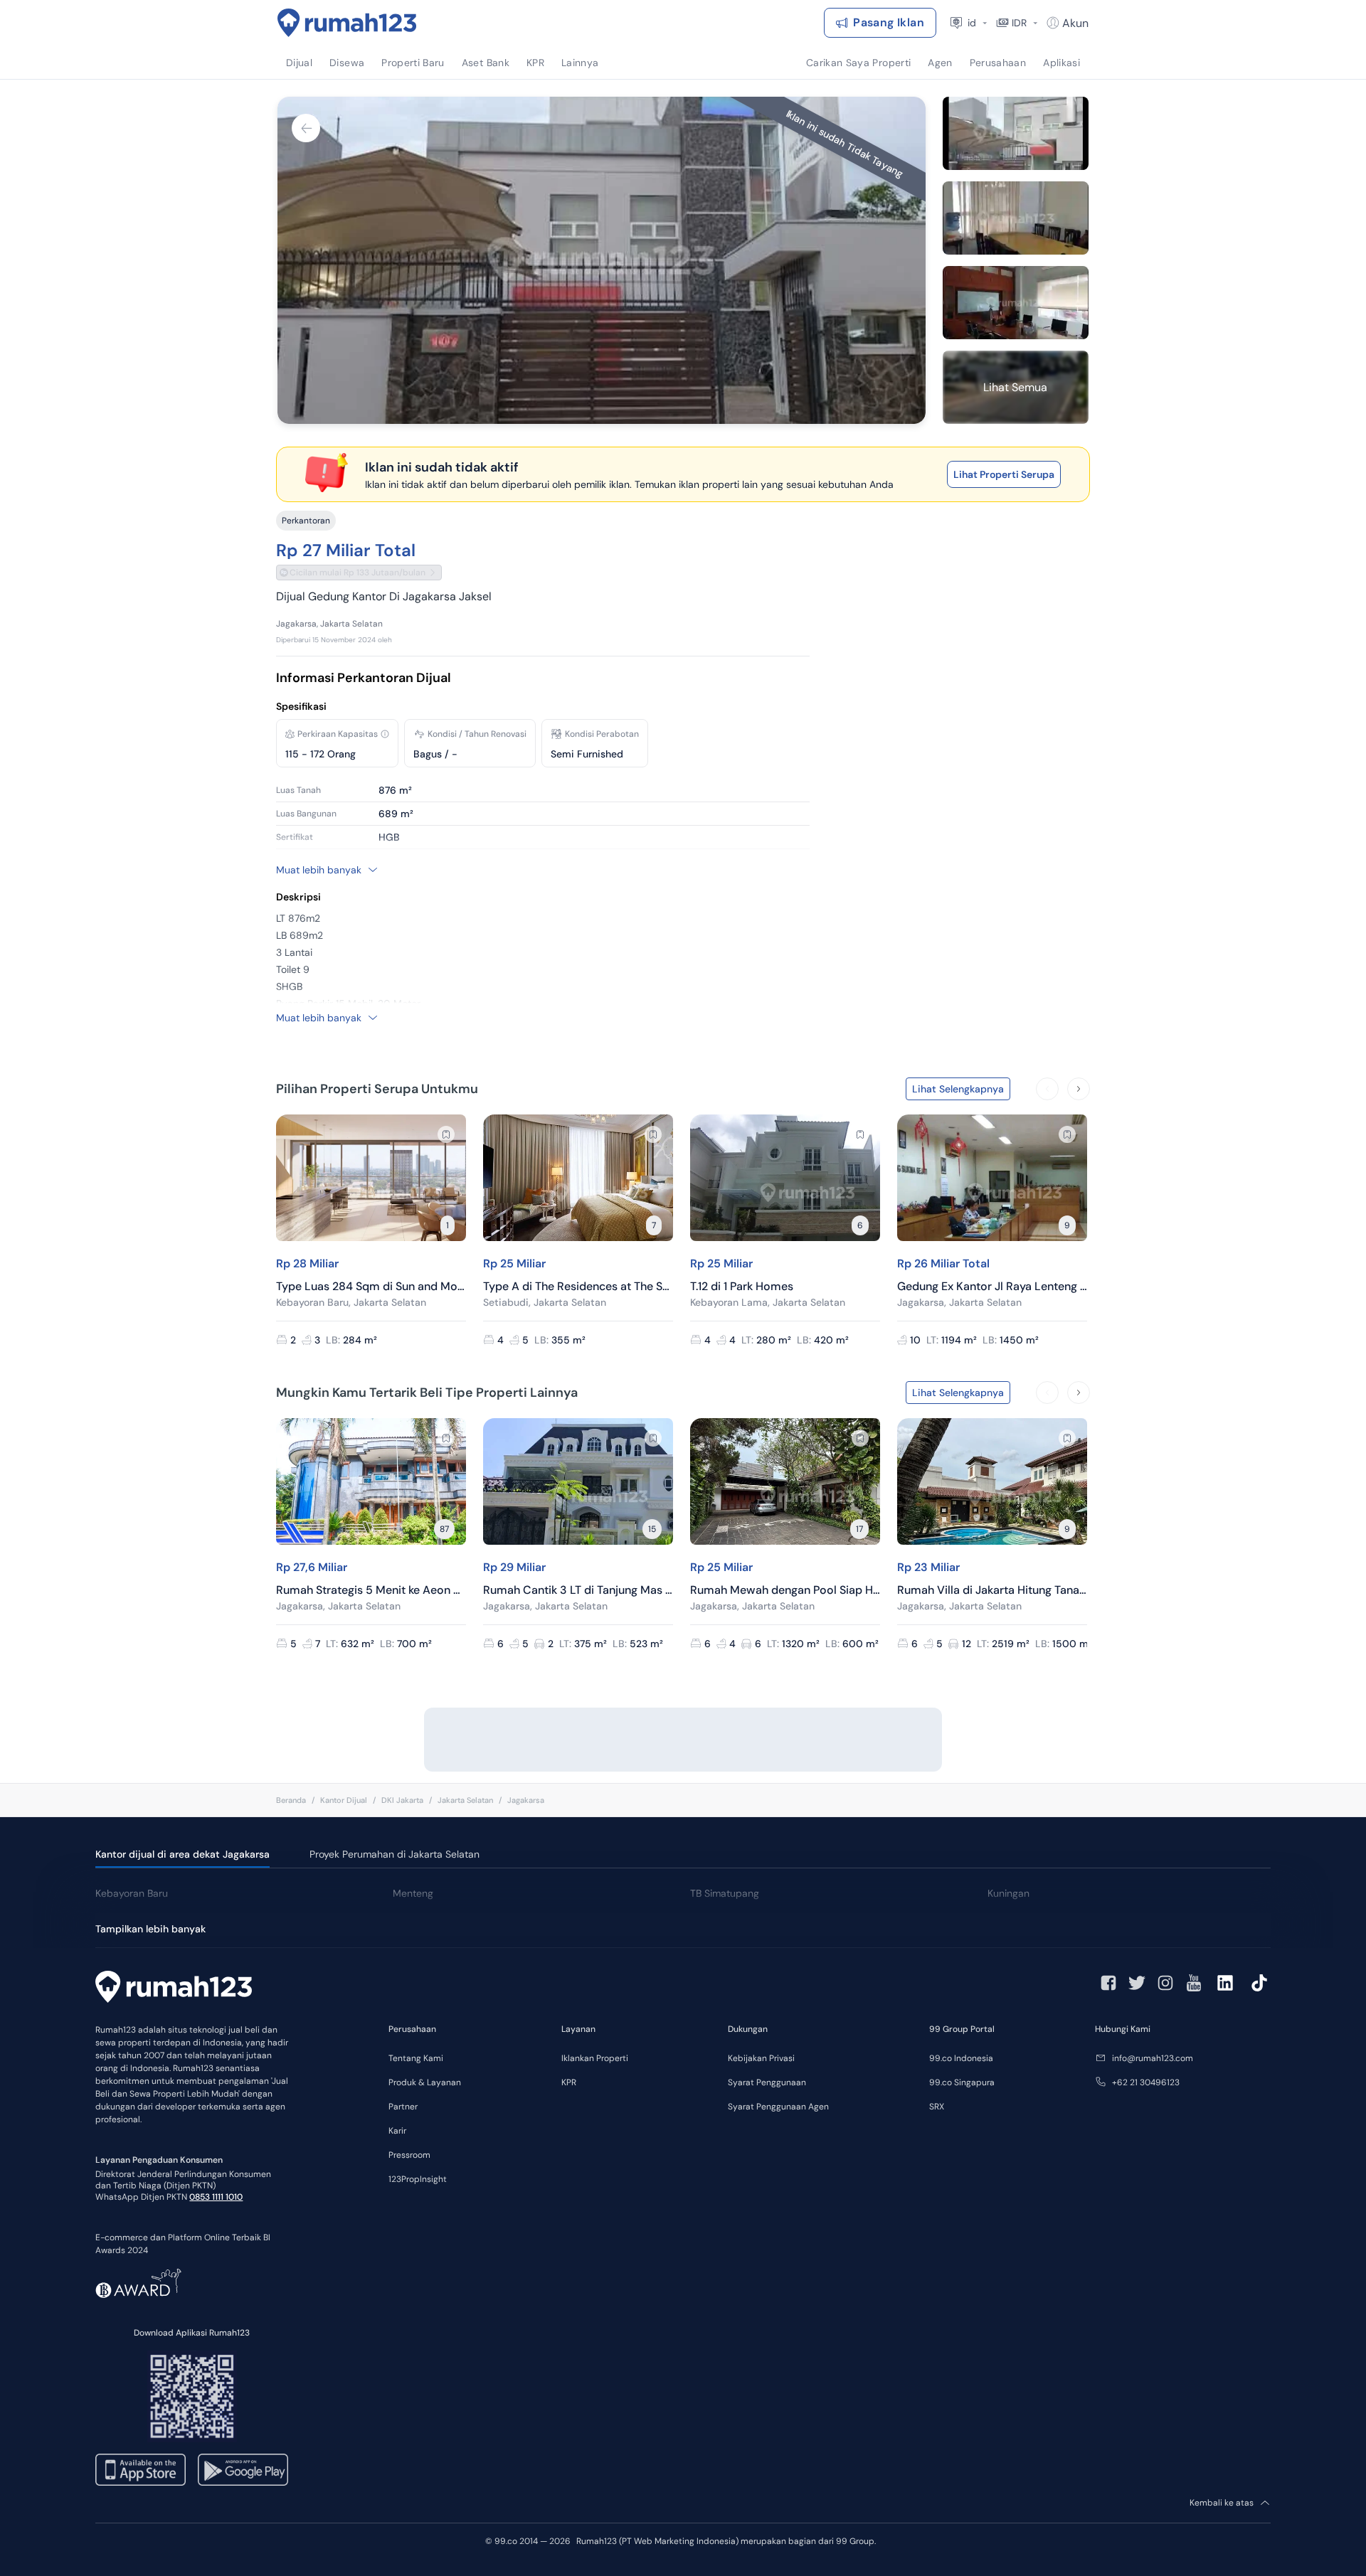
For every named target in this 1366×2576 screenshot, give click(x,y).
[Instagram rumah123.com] (1165, 1983)
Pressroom (409, 2155)
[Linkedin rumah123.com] (1225, 1983)
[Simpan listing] (446, 1134)
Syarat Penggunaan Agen (778, 2107)
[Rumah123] (347, 23)
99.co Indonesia (961, 2058)
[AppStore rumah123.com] (141, 2470)
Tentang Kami (416, 2058)
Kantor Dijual (344, 1800)
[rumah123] (174, 1989)
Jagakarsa (526, 1800)
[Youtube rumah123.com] (1194, 1983)
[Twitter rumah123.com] (1137, 1983)
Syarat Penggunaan (767, 2082)
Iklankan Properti (595, 2058)
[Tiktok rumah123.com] (1259, 1983)
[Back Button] (306, 128)
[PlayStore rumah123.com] (243, 2470)
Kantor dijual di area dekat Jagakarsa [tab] (182, 1854)
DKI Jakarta (402, 1800)
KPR (569, 2082)
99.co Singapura (962, 2082)
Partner (403, 2107)
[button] (385, 734)
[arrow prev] (1047, 1089)
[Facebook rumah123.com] (1108, 1983)
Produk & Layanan (425, 2082)
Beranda (291, 1800)
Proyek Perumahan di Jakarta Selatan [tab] (395, 1854)
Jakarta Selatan (465, 1800)
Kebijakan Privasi (761, 2058)
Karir (397, 2131)
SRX (937, 2107)
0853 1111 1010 (216, 2197)
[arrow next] (1079, 1089)
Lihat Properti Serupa (1004, 474)
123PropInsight (418, 2179)
